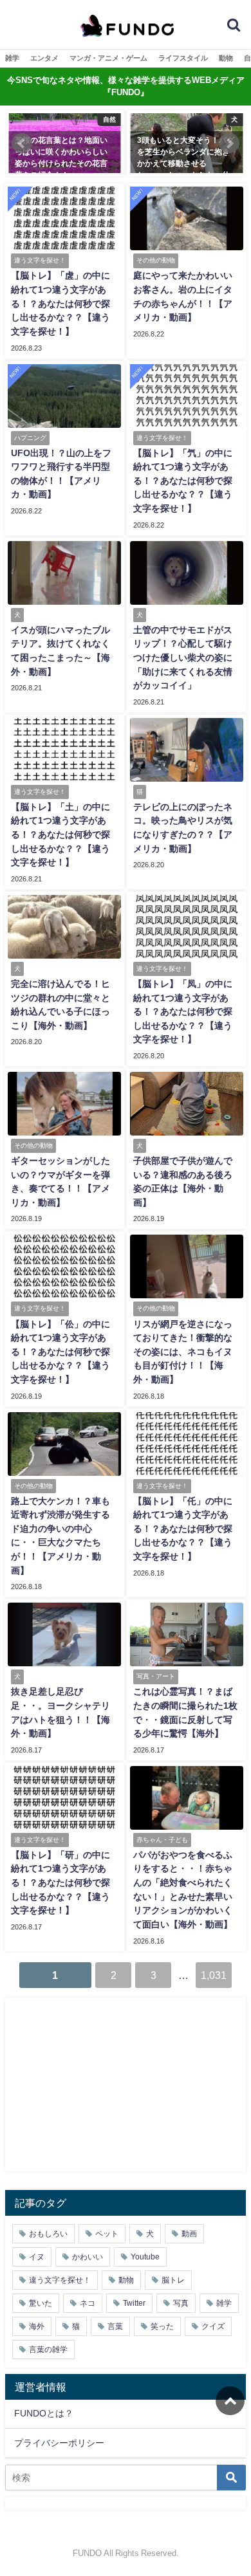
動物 (226, 58)
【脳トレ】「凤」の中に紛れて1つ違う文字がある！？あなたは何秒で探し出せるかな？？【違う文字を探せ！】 (183, 1011)
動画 (189, 2234)
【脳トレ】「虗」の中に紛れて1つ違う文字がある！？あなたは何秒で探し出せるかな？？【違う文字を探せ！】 (60, 303)
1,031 (214, 1975)
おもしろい (48, 2234)
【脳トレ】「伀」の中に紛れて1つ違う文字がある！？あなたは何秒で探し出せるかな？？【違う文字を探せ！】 (60, 1352)
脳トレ (173, 2280)
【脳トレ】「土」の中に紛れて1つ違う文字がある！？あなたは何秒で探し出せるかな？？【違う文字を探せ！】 (60, 834)
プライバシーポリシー (59, 2443)
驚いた (41, 2303)
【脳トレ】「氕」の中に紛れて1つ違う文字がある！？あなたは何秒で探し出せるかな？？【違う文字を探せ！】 (183, 481)
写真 (181, 2303)
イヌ (37, 2257)
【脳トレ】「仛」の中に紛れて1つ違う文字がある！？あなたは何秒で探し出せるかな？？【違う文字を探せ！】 (183, 1529)
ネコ (88, 2303)
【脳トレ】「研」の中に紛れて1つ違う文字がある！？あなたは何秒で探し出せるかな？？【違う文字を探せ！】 (60, 1882)
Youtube (145, 2257)
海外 (37, 2326)
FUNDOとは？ (44, 2413)
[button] (22, 143)
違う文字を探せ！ (60, 2280)
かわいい (88, 2257)
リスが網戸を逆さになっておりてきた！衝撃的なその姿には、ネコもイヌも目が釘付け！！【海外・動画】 (183, 1352)
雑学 (12, 58)
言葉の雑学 (48, 2350)
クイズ (213, 2326)
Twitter (134, 2303)
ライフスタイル (183, 58)
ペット (107, 2234)
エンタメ (44, 58)
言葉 (115, 2326)
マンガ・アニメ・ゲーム (108, 58)
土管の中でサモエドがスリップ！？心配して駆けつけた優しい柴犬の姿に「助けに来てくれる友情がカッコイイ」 (183, 658)
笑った (162, 2326)
